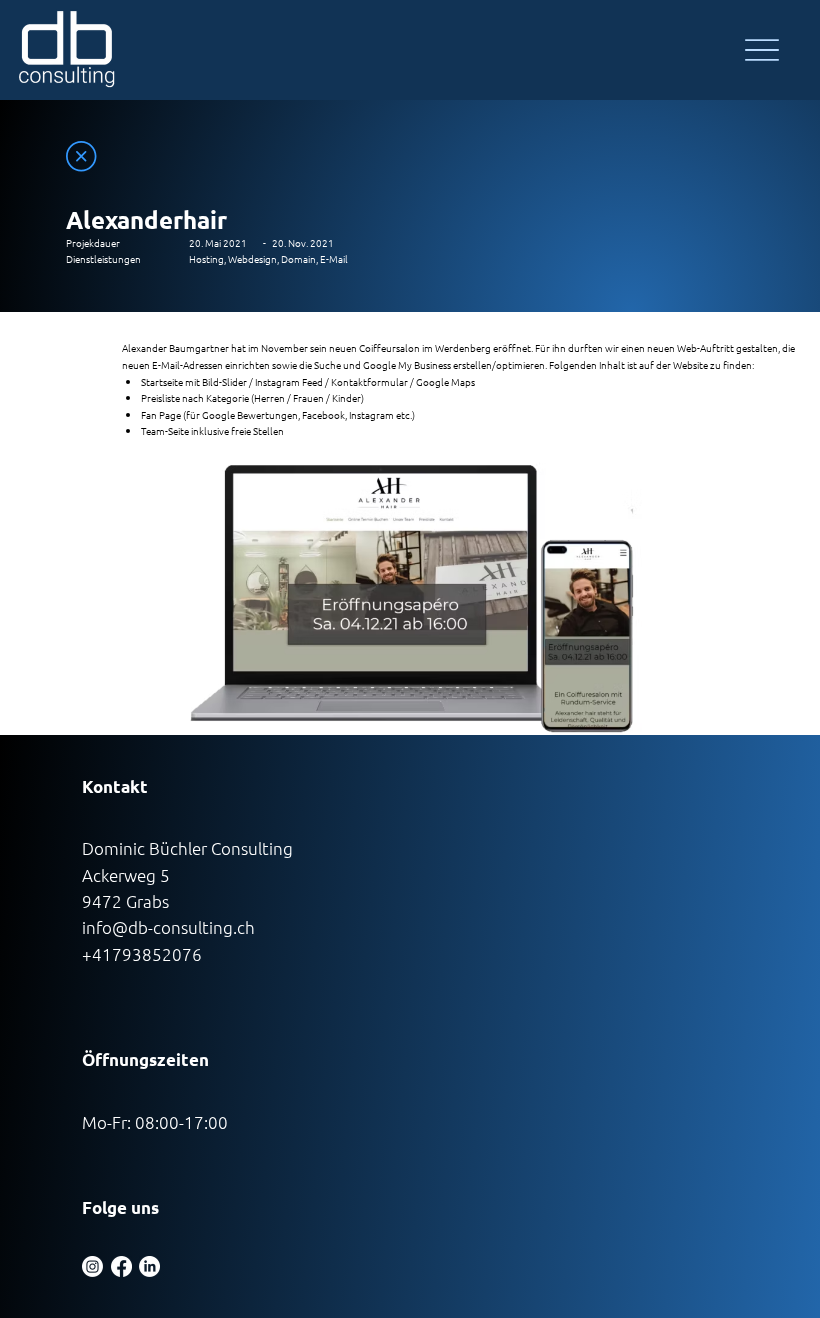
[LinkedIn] (149, 1266)
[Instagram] (92, 1266)
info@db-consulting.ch (168, 927)
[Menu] (761, 50)
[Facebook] (121, 1266)
